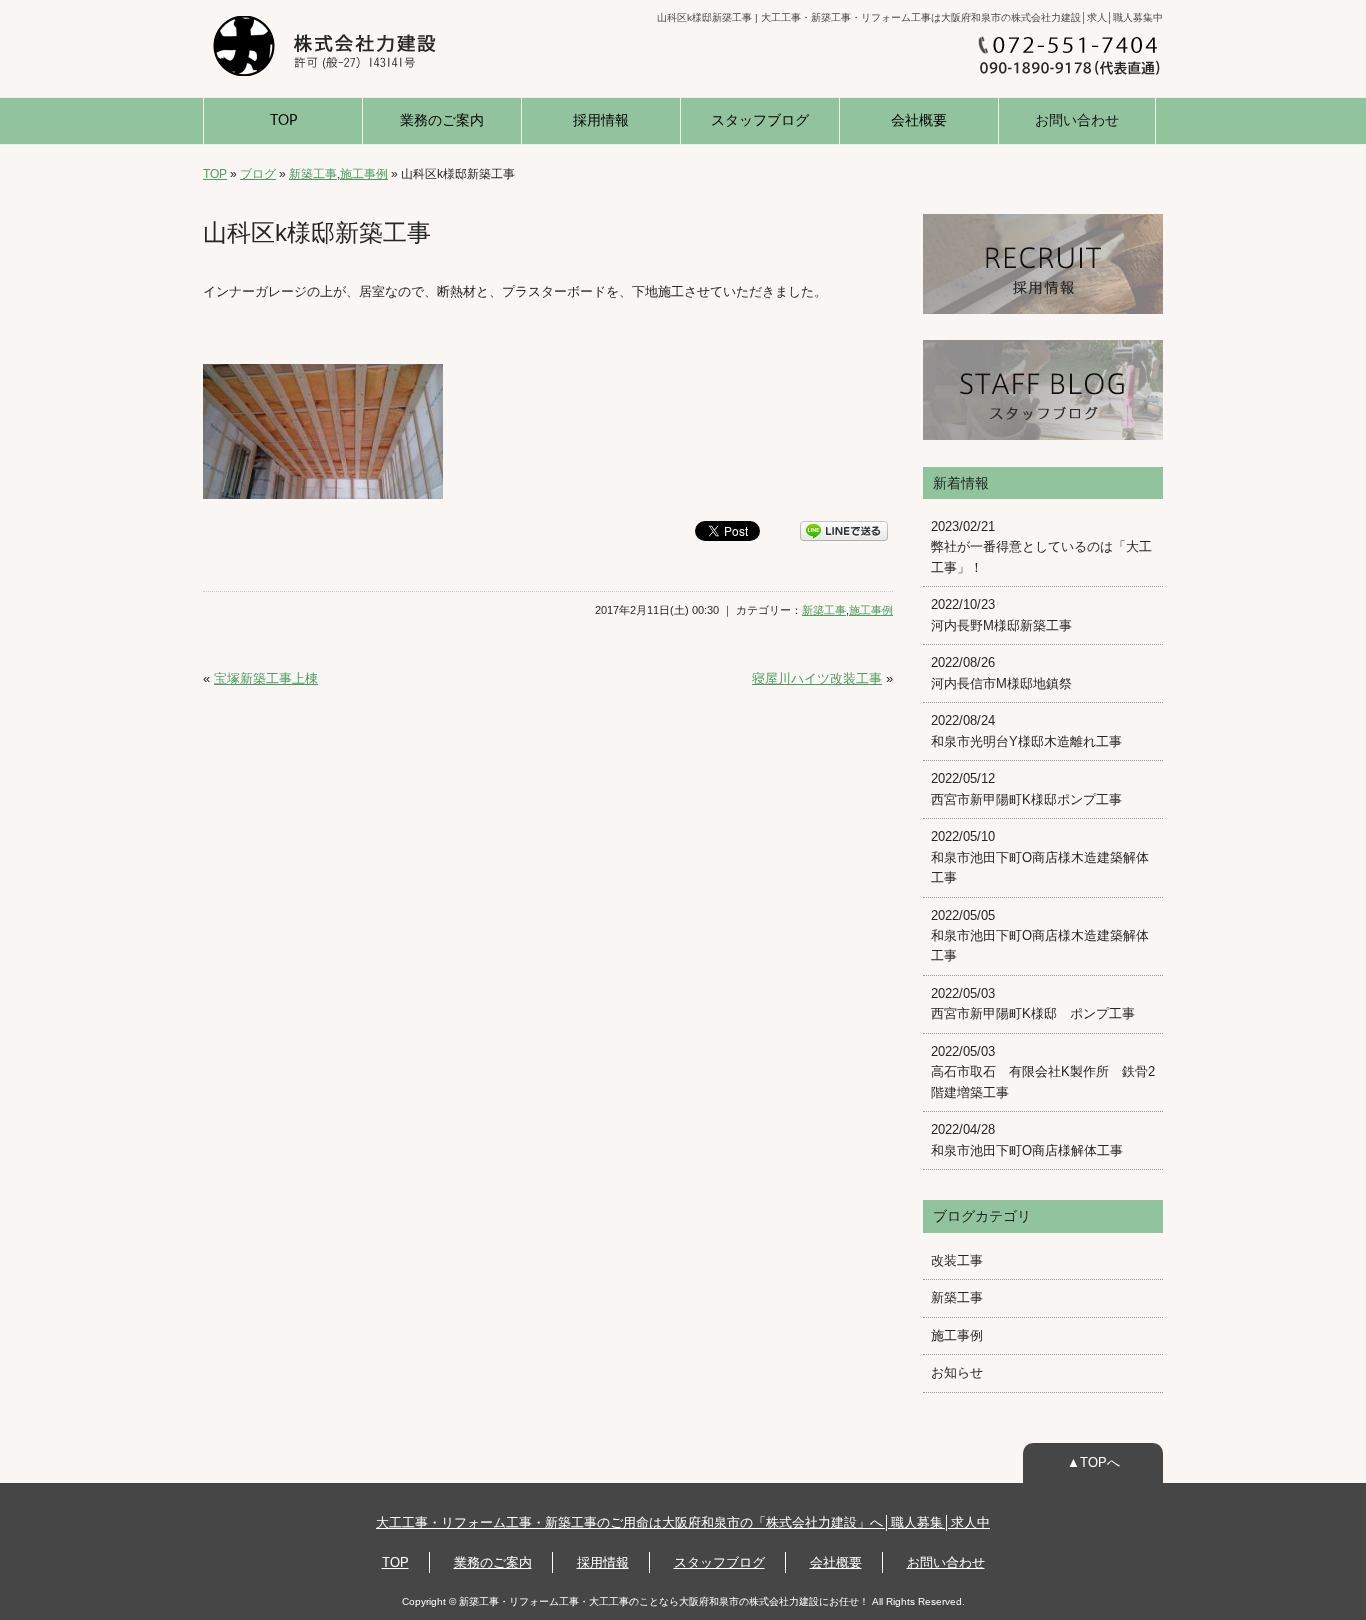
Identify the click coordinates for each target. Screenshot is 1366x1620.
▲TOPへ (1093, 1462)
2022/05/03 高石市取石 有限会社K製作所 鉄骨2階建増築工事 (1043, 1072)
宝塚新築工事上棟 (266, 678)
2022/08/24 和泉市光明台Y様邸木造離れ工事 (1026, 730)
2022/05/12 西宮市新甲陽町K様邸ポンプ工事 (1026, 788)
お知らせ (957, 1372)
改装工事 (957, 1260)
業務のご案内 (442, 121)
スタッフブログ (760, 121)
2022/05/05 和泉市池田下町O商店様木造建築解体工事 (1040, 936)
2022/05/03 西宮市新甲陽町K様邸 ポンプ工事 (1033, 1003)
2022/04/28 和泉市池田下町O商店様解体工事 (1027, 1139)
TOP (283, 121)
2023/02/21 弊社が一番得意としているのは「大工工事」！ (1041, 547)
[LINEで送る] (844, 529)
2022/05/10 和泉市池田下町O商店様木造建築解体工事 (1040, 857)
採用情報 (601, 121)
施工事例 (364, 174)
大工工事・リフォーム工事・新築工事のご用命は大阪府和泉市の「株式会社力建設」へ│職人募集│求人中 (683, 1522)
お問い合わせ (1077, 121)
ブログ (258, 174)
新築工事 (313, 174)
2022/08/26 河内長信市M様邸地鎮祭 (1001, 672)
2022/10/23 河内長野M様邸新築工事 (1001, 614)
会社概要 (919, 121)
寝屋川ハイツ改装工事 (817, 678)
